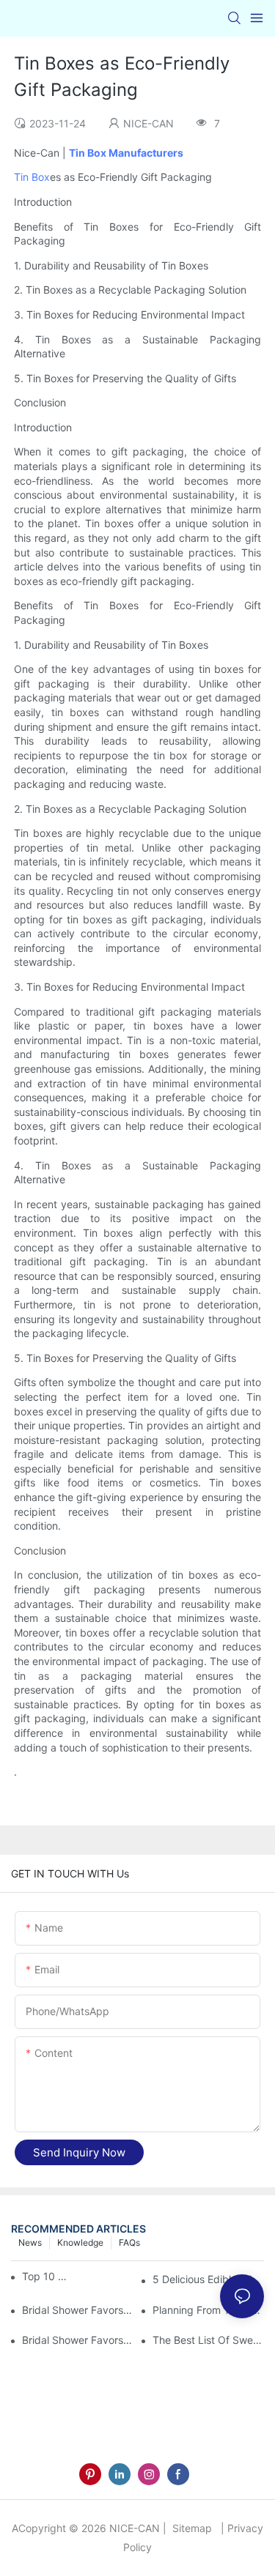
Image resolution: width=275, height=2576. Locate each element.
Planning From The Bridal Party (208, 2310)
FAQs (129, 2242)
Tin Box (32, 177)
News (30, 2242)
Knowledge (80, 2242)
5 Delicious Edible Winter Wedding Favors (208, 2279)
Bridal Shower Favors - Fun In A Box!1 (78, 2340)
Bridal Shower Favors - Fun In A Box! (78, 2310)
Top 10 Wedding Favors (48, 2276)
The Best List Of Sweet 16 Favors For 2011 (208, 2340)
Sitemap (191, 2528)
